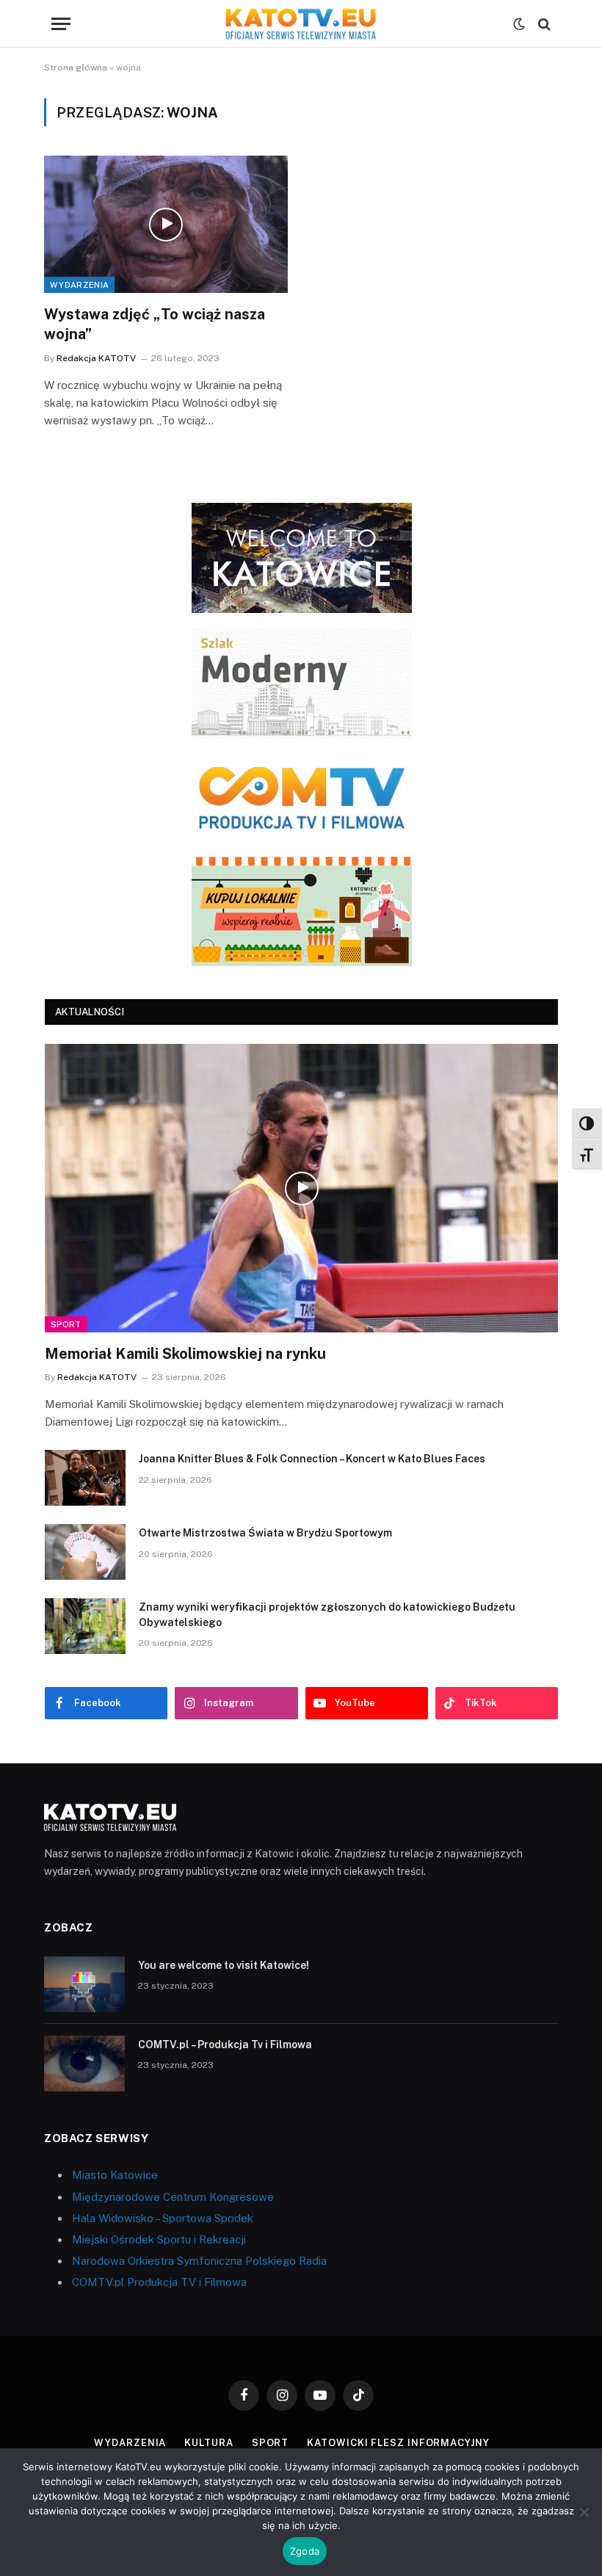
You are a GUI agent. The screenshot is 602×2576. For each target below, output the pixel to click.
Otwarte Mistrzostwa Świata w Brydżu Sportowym (265, 1533)
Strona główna (76, 68)
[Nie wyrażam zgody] (584, 2512)
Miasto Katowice (115, 2175)
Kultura (208, 2443)
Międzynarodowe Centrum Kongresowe (173, 2197)
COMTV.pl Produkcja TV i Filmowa (159, 2282)
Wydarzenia (79, 285)
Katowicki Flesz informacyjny (398, 2443)
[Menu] (61, 24)
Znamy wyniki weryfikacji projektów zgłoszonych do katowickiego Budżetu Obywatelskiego (327, 1614)
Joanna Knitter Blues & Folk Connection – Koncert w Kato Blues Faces (312, 1459)
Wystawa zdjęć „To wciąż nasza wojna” (155, 324)
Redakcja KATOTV (96, 358)
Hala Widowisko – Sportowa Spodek (163, 2218)
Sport (66, 1324)
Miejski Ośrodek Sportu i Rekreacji (159, 2239)
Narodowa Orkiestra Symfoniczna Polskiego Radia (199, 2261)
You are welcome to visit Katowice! (224, 1965)
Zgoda (305, 2551)
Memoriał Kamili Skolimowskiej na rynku (185, 1354)
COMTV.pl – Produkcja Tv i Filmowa (225, 2045)
